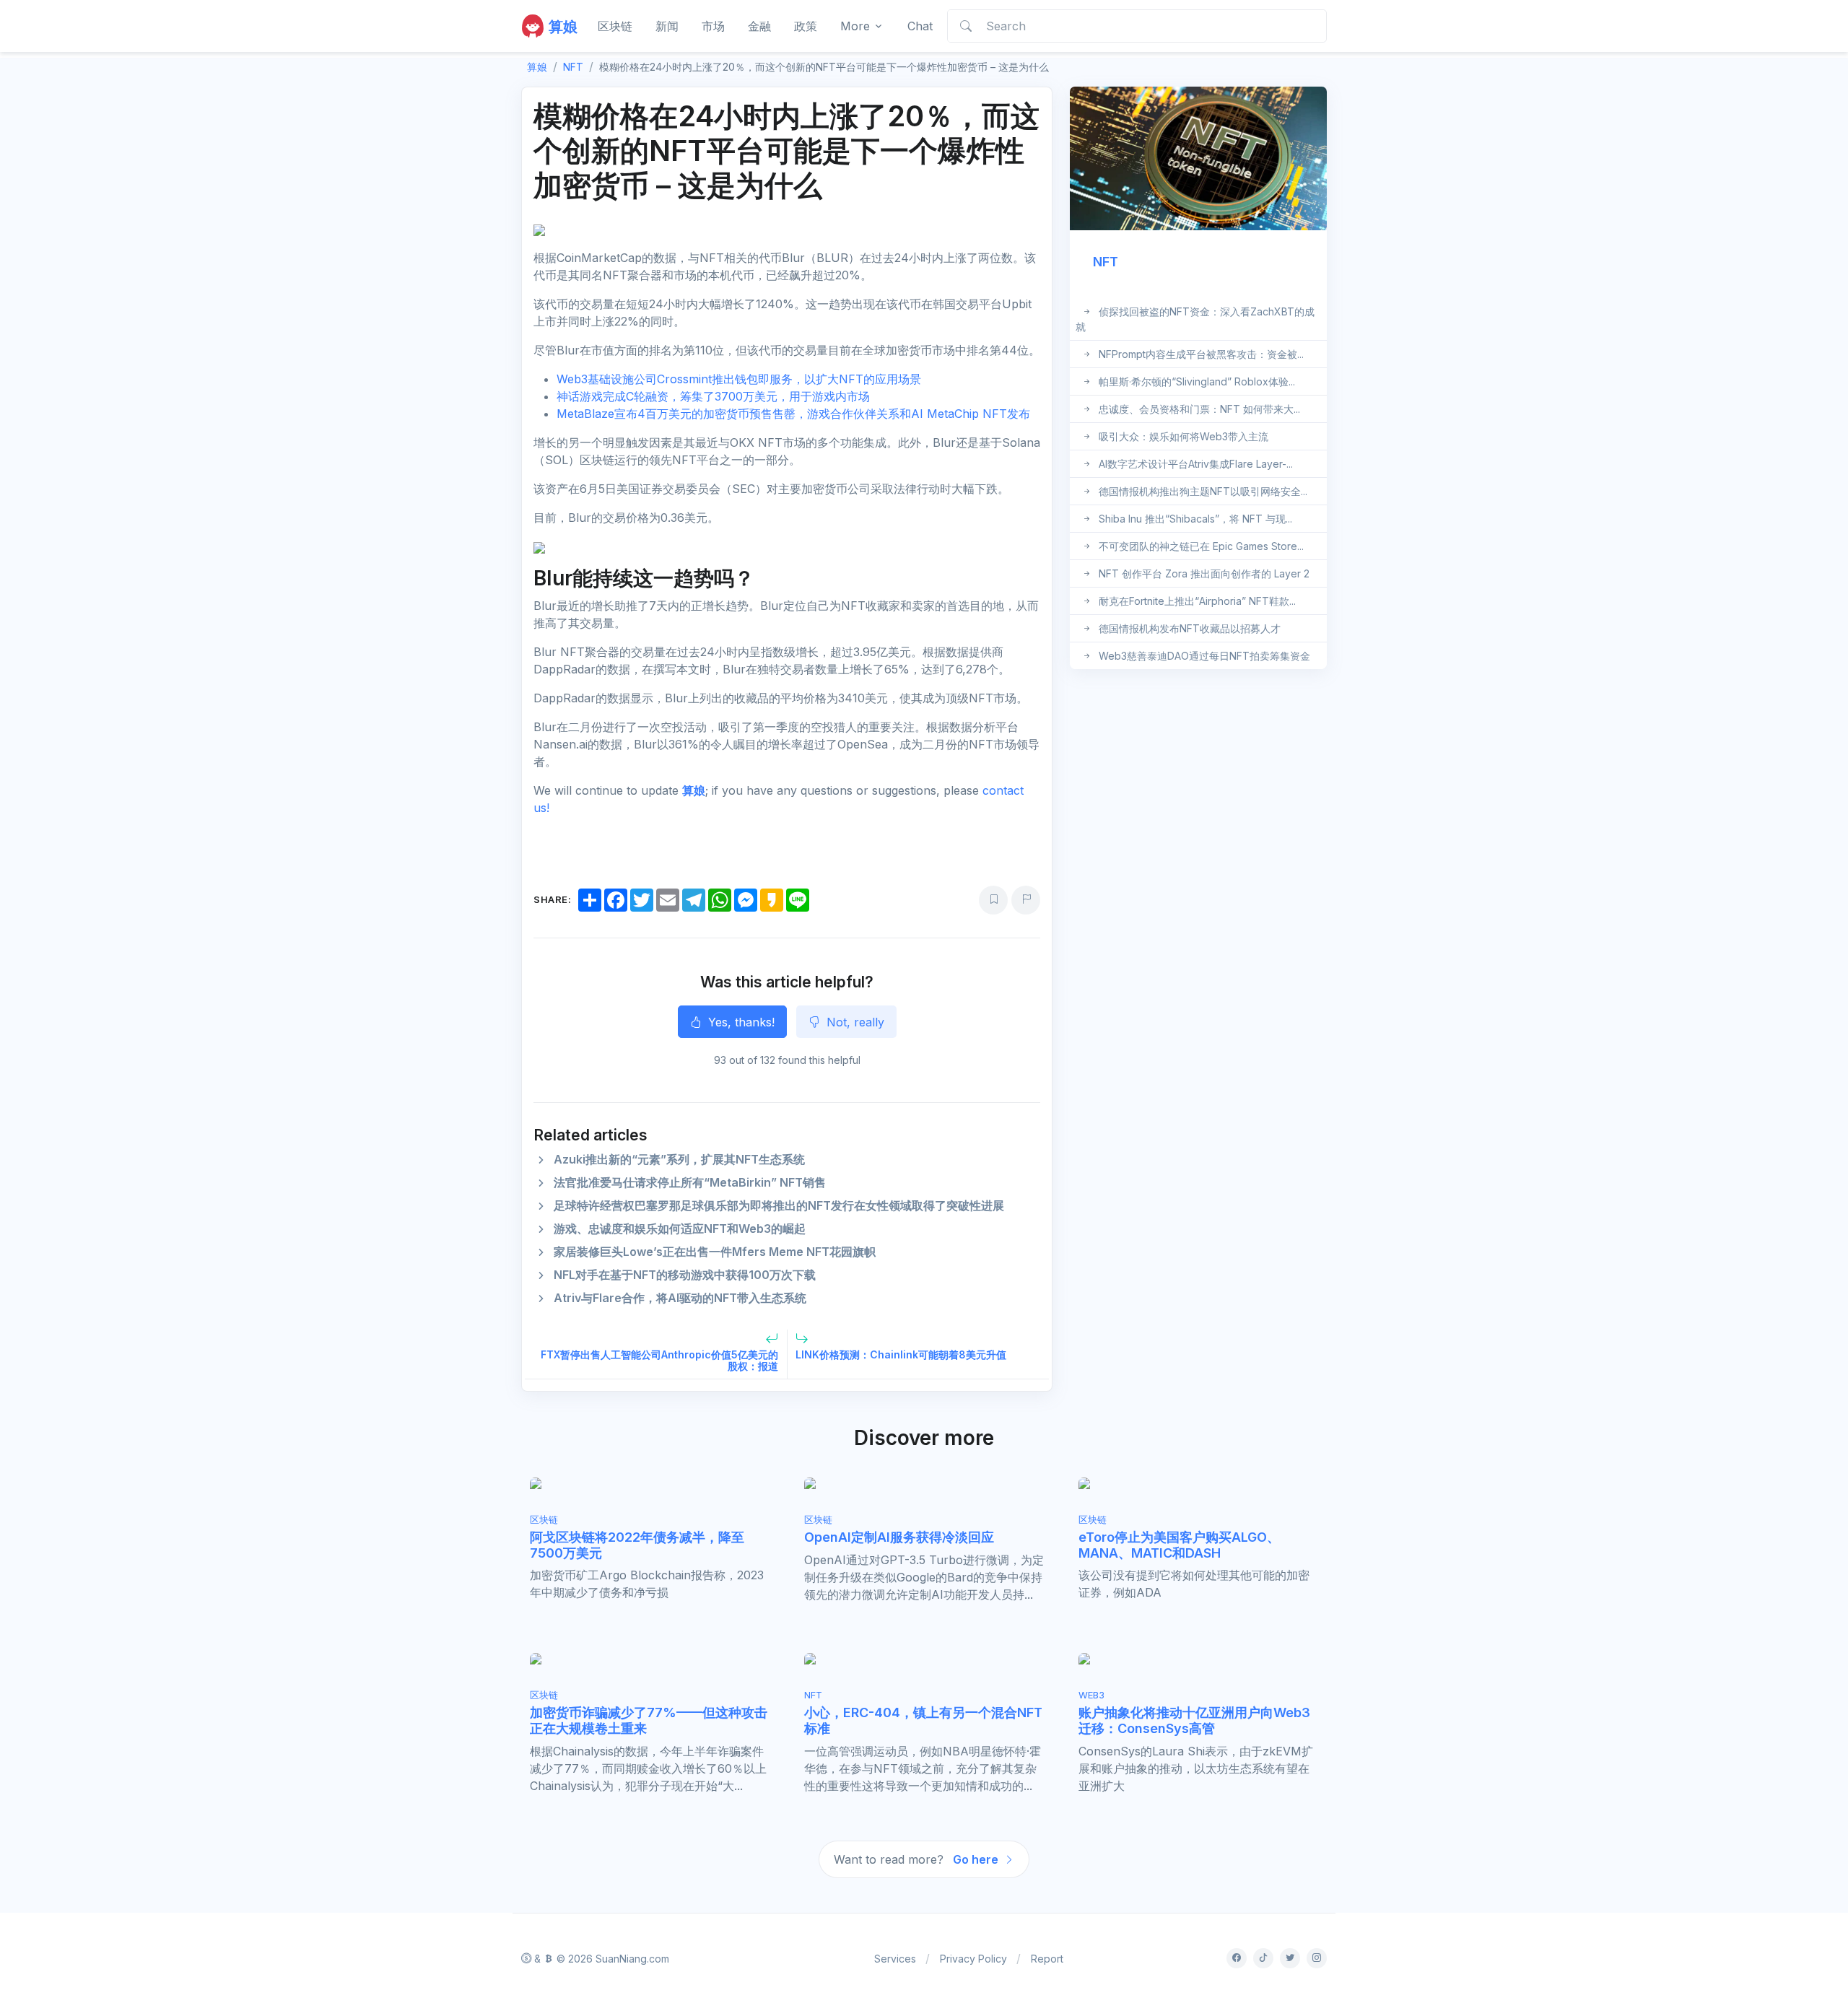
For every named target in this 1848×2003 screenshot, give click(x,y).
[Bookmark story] (993, 900)
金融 (759, 26)
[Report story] (1026, 900)
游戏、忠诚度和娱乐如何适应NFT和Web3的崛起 (680, 1229)
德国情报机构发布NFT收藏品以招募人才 (1190, 628)
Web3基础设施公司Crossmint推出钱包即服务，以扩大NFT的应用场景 (739, 379)
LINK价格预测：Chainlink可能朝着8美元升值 (901, 1354)
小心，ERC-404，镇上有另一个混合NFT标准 (923, 1720)
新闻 (667, 26)
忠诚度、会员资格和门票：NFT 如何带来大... (1199, 409)
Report (1047, 1959)
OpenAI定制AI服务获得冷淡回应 (899, 1537)
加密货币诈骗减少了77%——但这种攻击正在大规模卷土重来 (649, 1720)
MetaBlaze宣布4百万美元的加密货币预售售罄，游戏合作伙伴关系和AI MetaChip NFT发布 (793, 414)
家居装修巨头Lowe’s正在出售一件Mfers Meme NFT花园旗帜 (715, 1252)
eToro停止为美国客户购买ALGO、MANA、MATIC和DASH (1179, 1545)
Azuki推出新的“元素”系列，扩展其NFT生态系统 (679, 1159)
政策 (806, 26)
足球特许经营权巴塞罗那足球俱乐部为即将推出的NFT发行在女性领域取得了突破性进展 (779, 1205)
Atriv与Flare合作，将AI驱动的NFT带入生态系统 (680, 1298)
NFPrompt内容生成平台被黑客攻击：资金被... (1201, 354)
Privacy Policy (973, 1959)
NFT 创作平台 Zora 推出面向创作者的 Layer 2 (1204, 573)
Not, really (854, 1022)
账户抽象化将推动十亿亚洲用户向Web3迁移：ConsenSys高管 (1194, 1720)
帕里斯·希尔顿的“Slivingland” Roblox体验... (1197, 381)
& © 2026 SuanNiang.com (600, 1959)
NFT (573, 67)
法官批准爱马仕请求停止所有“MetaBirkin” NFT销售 (690, 1182)
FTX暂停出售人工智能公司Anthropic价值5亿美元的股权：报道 (659, 1361)
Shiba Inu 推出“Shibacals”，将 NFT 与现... (1195, 519)
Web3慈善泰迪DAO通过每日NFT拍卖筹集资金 (1204, 656)
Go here (977, 1859)
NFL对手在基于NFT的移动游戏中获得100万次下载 (685, 1275)
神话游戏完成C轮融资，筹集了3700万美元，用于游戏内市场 (713, 396)
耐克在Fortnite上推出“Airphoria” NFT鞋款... (1197, 601)
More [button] (855, 26)
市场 (713, 26)
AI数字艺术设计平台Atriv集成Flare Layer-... (1196, 464)
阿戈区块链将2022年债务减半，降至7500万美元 (637, 1545)
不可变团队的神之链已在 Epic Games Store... (1201, 546)
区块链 (615, 26)
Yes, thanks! (740, 1022)
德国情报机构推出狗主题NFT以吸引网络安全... (1203, 491)
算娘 (694, 790)
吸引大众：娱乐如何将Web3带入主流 (1184, 436)
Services (895, 1959)
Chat (920, 26)
